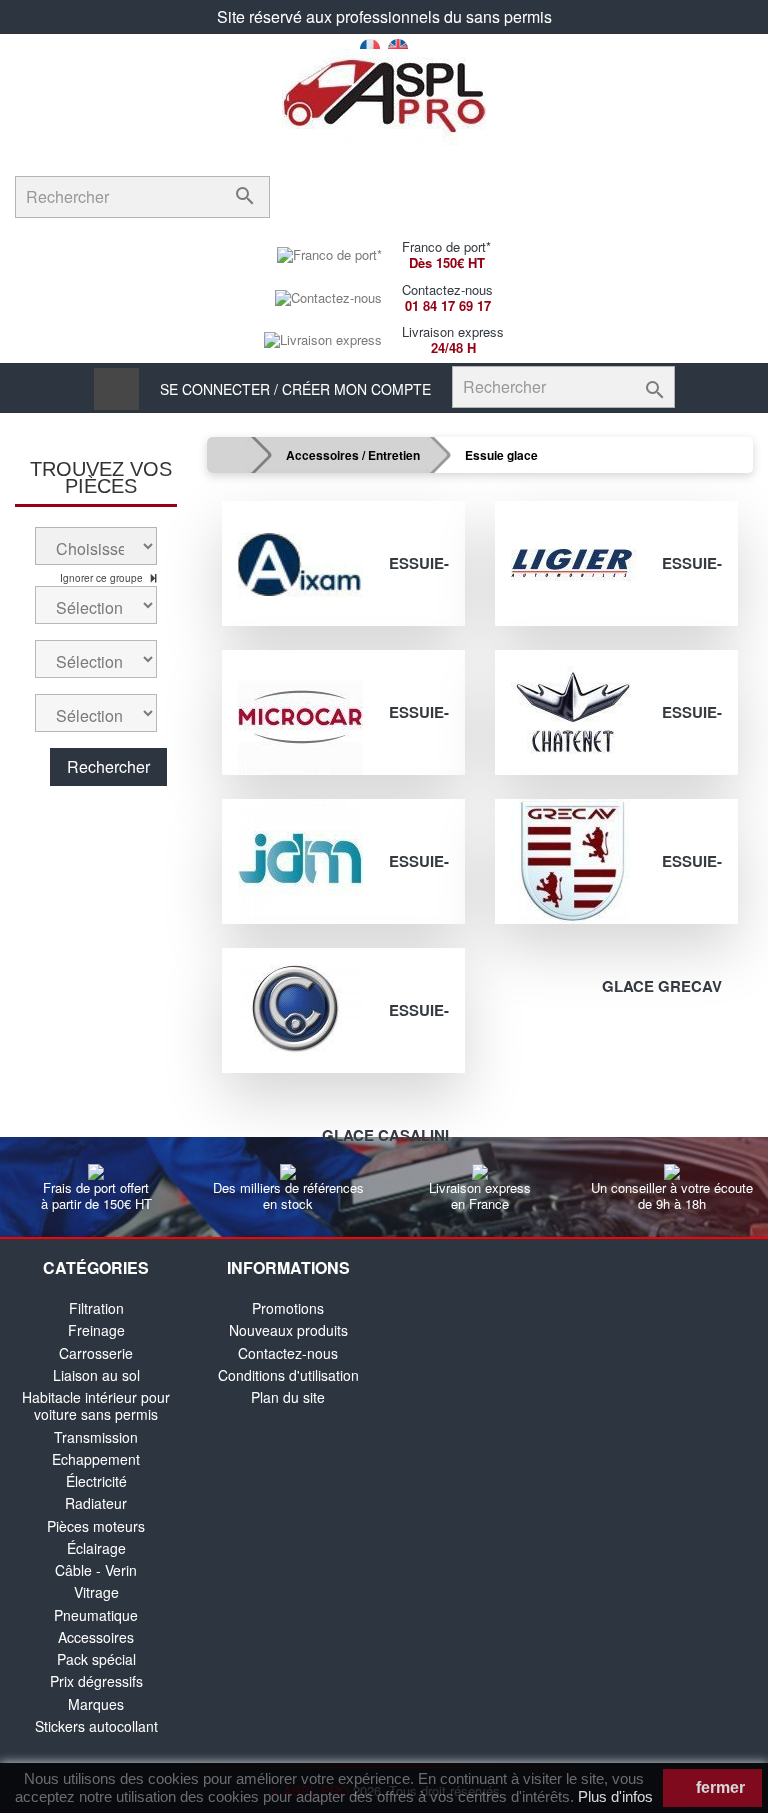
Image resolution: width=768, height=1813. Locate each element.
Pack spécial (96, 1659)
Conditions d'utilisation (288, 1375)
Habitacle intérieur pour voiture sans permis (96, 1405)
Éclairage (96, 1548)
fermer (718, 1787)
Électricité (96, 1481)
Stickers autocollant (96, 1726)
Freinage (96, 1330)
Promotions (288, 1308)
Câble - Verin (96, 1570)
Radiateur (96, 1503)
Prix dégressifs (96, 1681)
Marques (96, 1704)
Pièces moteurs (96, 1526)
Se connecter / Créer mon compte (295, 389)
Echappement (96, 1459)
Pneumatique (96, 1615)
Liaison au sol (96, 1375)
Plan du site (288, 1397)
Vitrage (96, 1592)
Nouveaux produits (288, 1330)
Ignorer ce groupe (103, 578)
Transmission (96, 1437)
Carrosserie (96, 1353)
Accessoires (96, 1637)
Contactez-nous (288, 1353)
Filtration (96, 1308)
